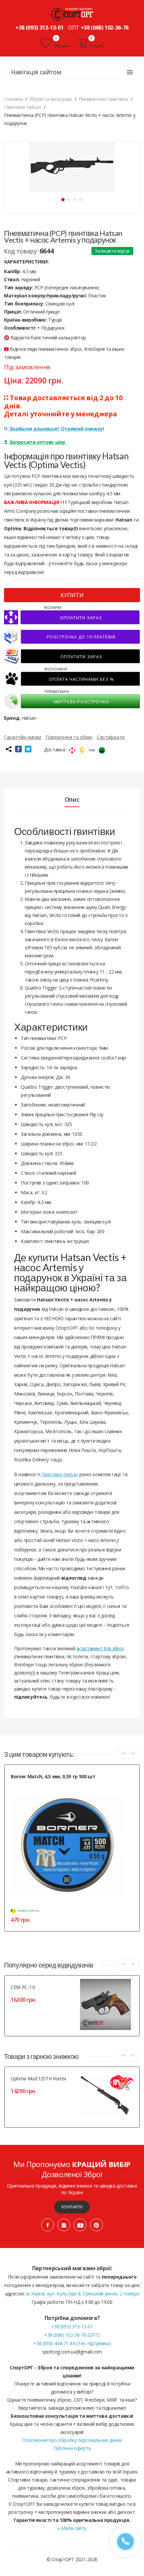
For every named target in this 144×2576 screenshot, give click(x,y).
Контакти (72, 2207)
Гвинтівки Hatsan (60, 1474)
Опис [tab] (72, 799)
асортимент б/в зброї (100, 1648)
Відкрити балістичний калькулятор (48, 338)
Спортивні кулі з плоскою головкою (44, 1784)
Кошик (96, 46)
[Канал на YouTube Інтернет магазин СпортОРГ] (80, 2225)
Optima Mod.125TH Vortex (39, 2079)
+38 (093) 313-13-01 (39, 28)
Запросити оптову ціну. (38, 442)
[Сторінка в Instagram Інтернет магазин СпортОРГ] (64, 2225)
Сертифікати (111, 737)
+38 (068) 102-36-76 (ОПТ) (72, 2335)
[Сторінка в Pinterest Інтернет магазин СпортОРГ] (96, 2225)
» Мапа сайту (72, 2528)
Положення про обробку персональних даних (72, 2440)
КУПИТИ (72, 595)
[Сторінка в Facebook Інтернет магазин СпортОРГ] (48, 2225)
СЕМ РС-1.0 (23, 1987)
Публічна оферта (72, 2448)
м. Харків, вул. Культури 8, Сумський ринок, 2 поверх (83, 2294)
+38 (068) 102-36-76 (105, 28)
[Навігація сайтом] (130, 72)
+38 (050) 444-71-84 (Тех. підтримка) (72, 2343)
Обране (61, 46)
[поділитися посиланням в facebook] (18, 749)
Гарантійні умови (22, 737)
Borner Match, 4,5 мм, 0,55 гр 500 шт (53, 1776)
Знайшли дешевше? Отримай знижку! (57, 429)
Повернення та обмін (69, 737)
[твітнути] (28, 749)
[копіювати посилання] (8, 749)
